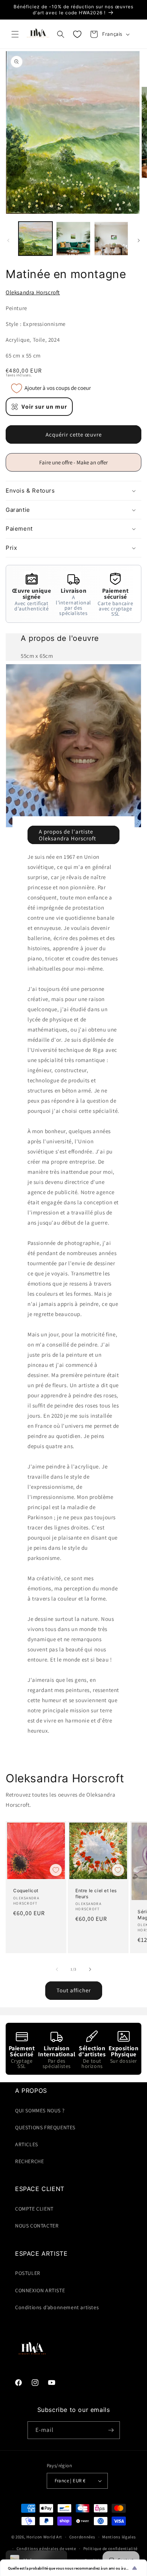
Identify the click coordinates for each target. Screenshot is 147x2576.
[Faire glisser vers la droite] (139, 240)
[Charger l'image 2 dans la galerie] (73, 239)
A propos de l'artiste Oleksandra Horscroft (67, 835)
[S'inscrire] (111, 2430)
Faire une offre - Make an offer (77, 465)
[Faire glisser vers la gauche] (8, 240)
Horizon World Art (44, 2537)
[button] (15, 34)
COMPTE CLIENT (34, 2209)
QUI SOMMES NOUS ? (40, 2110)
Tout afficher (74, 1990)
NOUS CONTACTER (37, 2226)
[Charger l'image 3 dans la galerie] (111, 239)
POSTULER (28, 2273)
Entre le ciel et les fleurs (96, 1894)
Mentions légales (119, 2537)
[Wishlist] (77, 34)
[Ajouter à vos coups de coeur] (56, 1870)
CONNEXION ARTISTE (40, 2290)
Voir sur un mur (44, 407)
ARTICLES (27, 2144)
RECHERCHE (29, 2161)
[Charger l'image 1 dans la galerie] (35, 239)
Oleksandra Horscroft (33, 292)
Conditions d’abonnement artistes (57, 2307)
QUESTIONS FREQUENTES (45, 2127)
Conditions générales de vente (46, 2549)
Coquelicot (26, 1891)
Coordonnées (82, 2537)
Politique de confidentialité (111, 2549)
